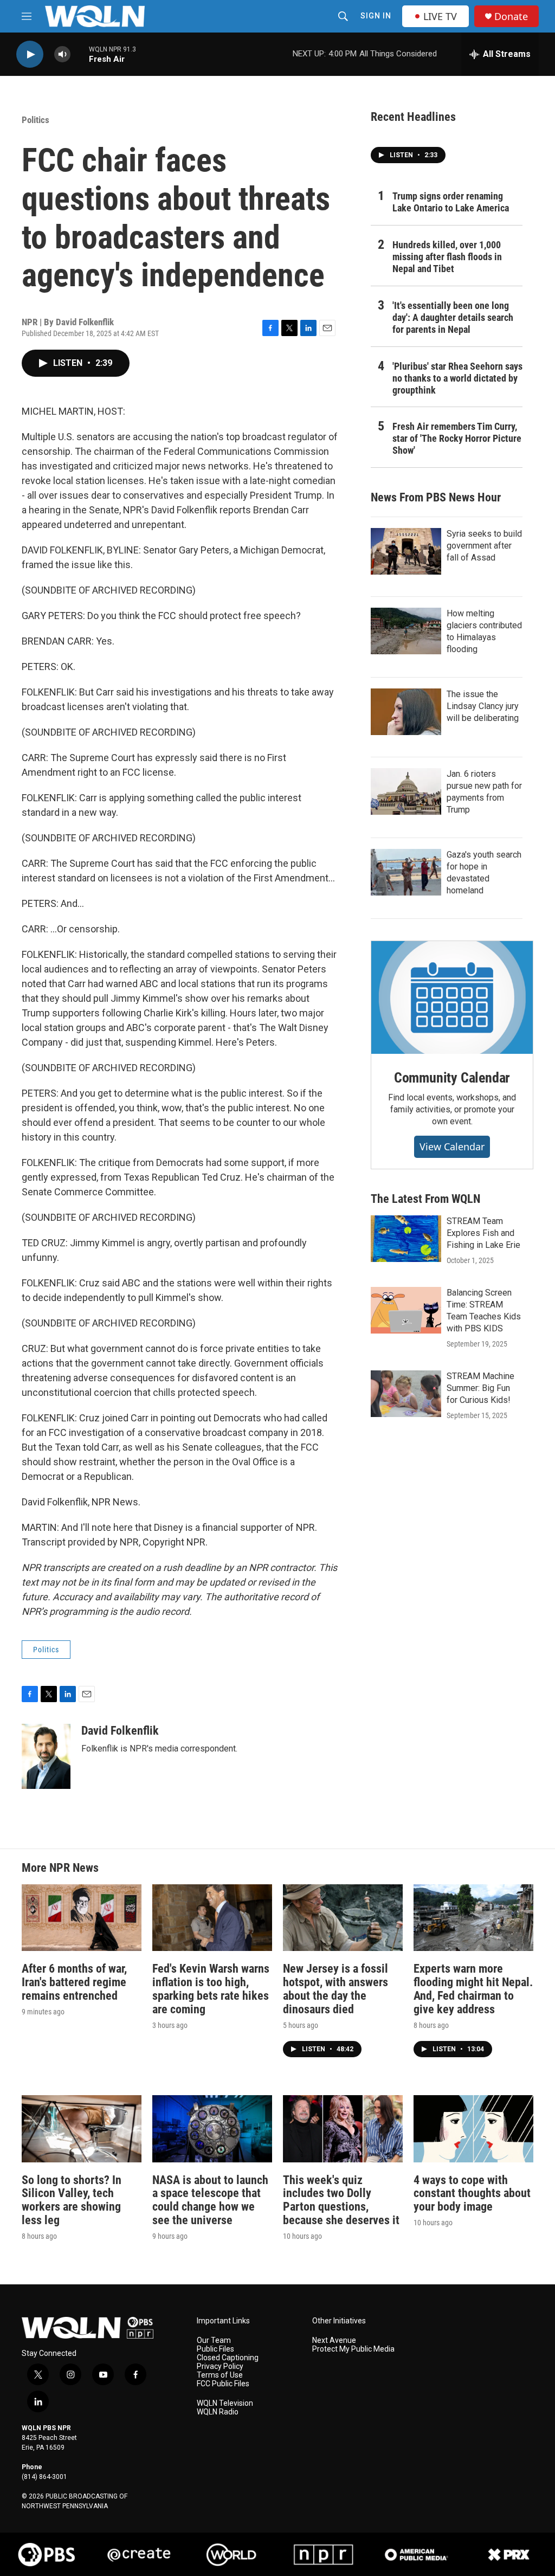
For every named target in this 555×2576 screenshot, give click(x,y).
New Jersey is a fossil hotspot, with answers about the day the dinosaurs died (335, 1989)
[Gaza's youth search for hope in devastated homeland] (406, 872)
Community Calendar (452, 1078)
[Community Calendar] (452, 997)
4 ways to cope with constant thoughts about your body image (472, 2194)
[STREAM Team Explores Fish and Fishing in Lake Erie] (406, 1239)
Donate (511, 17)
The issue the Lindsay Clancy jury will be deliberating (483, 706)
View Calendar (452, 1147)
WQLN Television (225, 2403)
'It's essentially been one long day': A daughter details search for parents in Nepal (453, 317)
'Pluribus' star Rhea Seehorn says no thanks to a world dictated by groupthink (457, 378)
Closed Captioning (228, 2358)
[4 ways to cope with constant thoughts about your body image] (473, 2129)
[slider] (80, 54)
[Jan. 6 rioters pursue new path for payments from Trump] (406, 791)
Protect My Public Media (353, 2349)
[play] (30, 54)
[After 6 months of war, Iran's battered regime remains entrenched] (82, 1918)
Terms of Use (220, 2375)
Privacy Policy (220, 2366)
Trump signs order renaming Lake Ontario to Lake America (451, 202)
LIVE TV (440, 16)
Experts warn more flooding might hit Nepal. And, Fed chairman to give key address (473, 1989)
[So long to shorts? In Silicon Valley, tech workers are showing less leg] (82, 2129)
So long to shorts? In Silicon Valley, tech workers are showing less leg (72, 2200)
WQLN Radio (218, 2412)
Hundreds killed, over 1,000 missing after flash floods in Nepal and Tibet (447, 257)
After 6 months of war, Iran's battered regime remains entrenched (74, 1982)
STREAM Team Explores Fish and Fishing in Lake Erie (483, 1233)
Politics (36, 120)
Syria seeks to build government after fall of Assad (484, 546)
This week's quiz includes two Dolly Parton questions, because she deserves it (341, 2200)
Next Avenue (334, 2340)
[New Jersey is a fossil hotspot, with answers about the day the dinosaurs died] (343, 1918)
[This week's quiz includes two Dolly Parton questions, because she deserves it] (343, 2129)
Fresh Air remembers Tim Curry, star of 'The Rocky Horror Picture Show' (457, 438)
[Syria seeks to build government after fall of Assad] (406, 551)
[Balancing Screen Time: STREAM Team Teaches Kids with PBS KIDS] (406, 1310)
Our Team (214, 2340)
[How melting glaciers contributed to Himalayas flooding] (406, 631)
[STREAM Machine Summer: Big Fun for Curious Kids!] (406, 1394)
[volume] (62, 54)
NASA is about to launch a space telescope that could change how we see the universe (210, 2200)
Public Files (215, 2349)
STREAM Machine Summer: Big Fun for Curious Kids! (480, 1388)
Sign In (376, 16)
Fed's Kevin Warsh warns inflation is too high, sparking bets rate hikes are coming (211, 1989)
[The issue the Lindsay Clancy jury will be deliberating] (406, 712)
